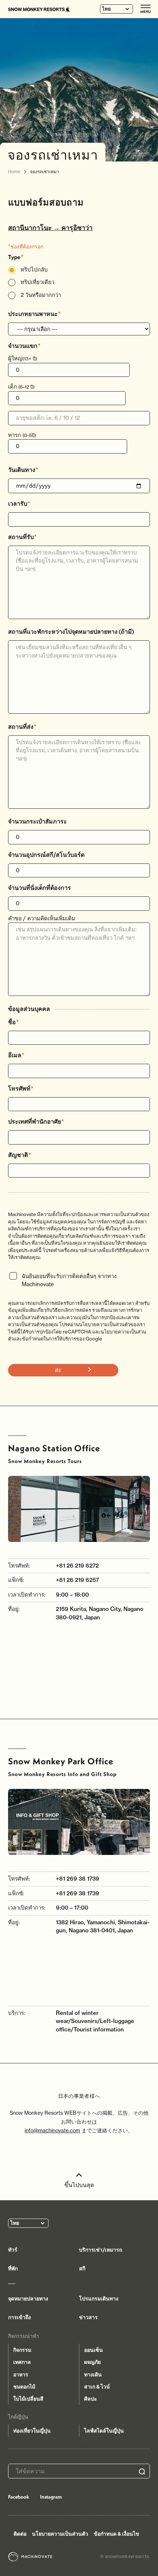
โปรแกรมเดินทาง (99, 2299)
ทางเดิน (93, 2375)
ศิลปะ (91, 2399)
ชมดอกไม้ (24, 2387)
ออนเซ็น (94, 2350)
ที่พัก (13, 2268)
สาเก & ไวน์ (97, 2387)
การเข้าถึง (19, 2317)
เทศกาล (22, 2362)
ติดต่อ (20, 2534)
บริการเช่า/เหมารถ (100, 2250)
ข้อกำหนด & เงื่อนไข (116, 2534)
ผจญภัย (92, 2362)
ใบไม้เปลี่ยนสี (28, 2399)
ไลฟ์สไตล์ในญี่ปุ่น (104, 2431)
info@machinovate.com (52, 2130)
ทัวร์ (13, 2250)
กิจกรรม (22, 2350)
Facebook (19, 2497)
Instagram (51, 2497)
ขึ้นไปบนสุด (79, 2185)
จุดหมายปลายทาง (28, 2299)
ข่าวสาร (88, 2317)
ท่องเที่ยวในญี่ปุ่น (32, 2431)
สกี (82, 2268)
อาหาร (21, 2375)
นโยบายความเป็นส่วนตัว (60, 2534)
